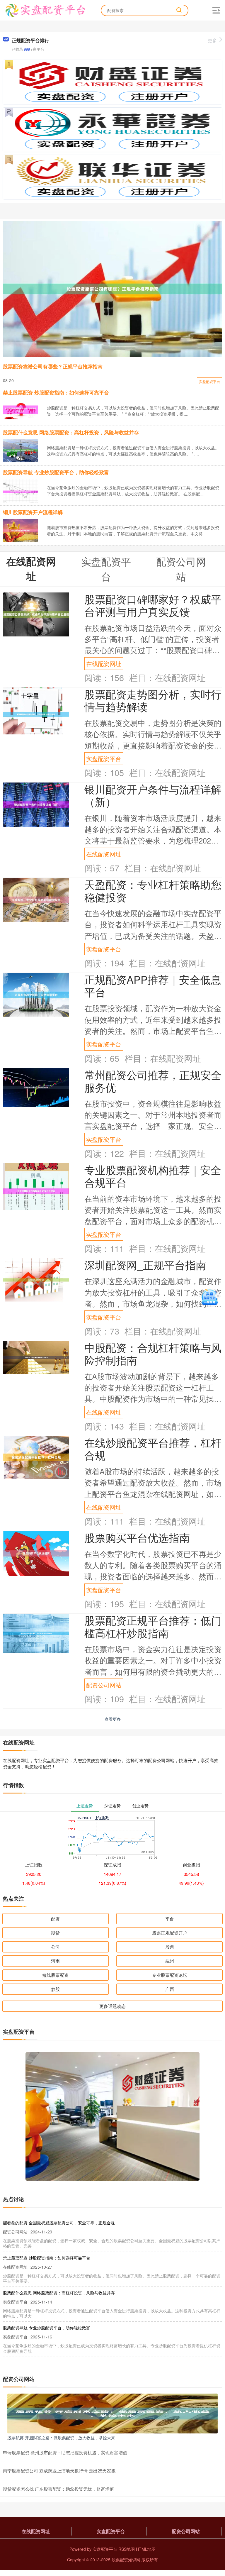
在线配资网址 (104, 663)
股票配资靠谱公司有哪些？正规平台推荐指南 (53, 366)
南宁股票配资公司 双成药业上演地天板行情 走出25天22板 (59, 2471)
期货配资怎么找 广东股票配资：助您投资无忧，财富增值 (58, 2489)
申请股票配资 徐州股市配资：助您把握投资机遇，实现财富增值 (65, 2452)
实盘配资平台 (209, 381)
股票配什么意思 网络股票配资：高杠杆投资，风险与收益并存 (71, 432)
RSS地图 (127, 2549)
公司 (55, 1947)
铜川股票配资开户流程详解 (33, 512)
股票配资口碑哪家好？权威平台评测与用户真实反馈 (153, 605)
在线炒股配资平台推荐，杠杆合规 (153, 1449)
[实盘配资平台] (45, 10)
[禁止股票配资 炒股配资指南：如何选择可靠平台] (21, 409)
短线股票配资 (55, 1975)
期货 (55, 1933)
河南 (55, 1961)
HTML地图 (146, 2549)
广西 (170, 1989)
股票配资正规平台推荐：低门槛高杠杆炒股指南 (153, 1626)
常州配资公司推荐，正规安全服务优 (153, 1081)
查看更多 (113, 1719)
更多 (212, 40)
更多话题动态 (112, 2006)
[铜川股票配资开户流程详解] (21, 530)
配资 (55, 1919)
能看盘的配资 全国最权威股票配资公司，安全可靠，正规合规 (59, 2223)
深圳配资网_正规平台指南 (145, 1265)
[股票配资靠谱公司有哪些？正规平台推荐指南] (112, 289)
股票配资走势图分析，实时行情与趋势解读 (153, 700)
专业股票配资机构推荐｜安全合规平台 (153, 1176)
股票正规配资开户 (170, 1933)
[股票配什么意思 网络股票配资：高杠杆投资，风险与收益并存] (21, 450)
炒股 (55, 1989)
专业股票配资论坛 (170, 1975)
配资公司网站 (104, 1685)
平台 (170, 1919)
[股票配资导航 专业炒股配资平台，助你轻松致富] (21, 491)
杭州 (170, 1961)
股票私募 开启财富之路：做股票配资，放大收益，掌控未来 (61, 2438)
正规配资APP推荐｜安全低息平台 (153, 985)
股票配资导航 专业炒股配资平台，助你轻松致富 (56, 472)
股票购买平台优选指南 (137, 1537)
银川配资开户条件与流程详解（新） (153, 795)
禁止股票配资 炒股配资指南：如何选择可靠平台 (56, 392)
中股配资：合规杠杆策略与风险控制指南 (153, 1354)
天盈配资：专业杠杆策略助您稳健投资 (153, 890)
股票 (170, 1947)
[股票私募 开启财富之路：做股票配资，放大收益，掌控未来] (112, 2413)
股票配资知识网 (126, 2560)
